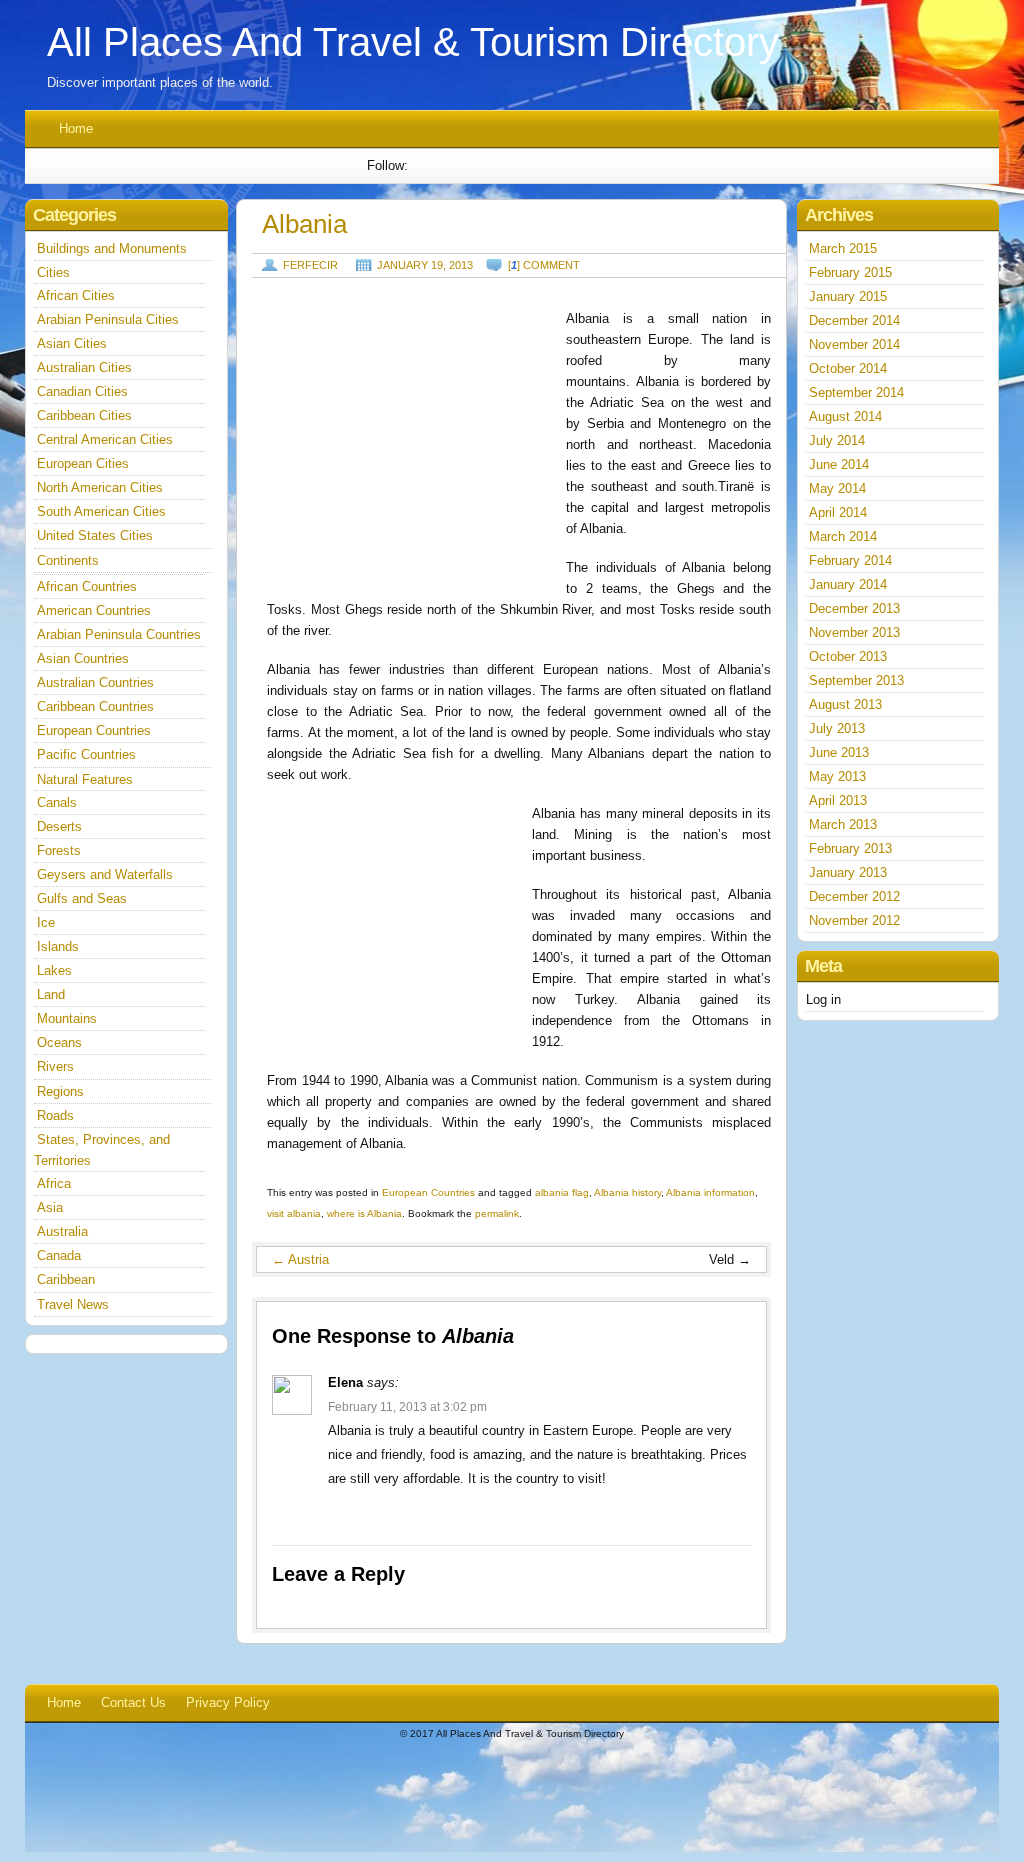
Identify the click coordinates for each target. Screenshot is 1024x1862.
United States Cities (95, 535)
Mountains (67, 1018)
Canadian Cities (82, 391)
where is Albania (364, 1213)
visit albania (294, 1213)
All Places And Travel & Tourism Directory (413, 42)
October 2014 (848, 368)
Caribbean (66, 1279)
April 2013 (838, 800)
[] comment (544, 265)
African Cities (76, 295)
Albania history (627, 1192)
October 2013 (848, 656)
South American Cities (101, 511)
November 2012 (854, 920)
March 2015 (843, 248)
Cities (53, 272)
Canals (57, 802)
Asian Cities (72, 343)
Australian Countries (95, 682)
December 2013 (854, 608)
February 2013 (850, 848)
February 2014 (850, 560)
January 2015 (848, 296)
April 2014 (838, 512)
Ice (46, 922)
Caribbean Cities (84, 415)
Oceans (59, 1042)
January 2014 (848, 584)
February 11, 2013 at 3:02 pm (407, 1407)
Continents (68, 560)
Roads (55, 1115)
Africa (54, 1183)
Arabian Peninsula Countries (119, 634)
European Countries (428, 1192)
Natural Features (85, 779)
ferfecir (310, 265)
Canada (59, 1255)
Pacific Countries (86, 754)
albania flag (562, 1192)
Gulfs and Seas (82, 898)
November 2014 (854, 344)
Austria (300, 1259)
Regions (60, 1091)
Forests (59, 850)
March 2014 (843, 536)
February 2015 (850, 272)
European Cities (83, 463)
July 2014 (837, 440)
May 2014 (837, 488)
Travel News (73, 1304)
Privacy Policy (228, 1702)
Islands (58, 946)
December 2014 (854, 320)
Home (76, 128)
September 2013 (856, 680)
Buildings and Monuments (112, 248)
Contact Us (133, 1702)
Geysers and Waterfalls (105, 874)
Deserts (59, 826)
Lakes (54, 970)
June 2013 (839, 752)
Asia (50, 1207)
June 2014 (839, 464)
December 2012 (854, 896)
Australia (62, 1231)
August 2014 (845, 416)
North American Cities (100, 487)
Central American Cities (105, 439)
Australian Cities (84, 367)
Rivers (55, 1066)
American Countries (94, 610)
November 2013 (854, 632)
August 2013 (845, 704)
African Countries (87, 586)
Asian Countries (83, 658)
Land (51, 994)
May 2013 (837, 776)
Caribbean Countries (95, 706)
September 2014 (856, 392)
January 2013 (848, 872)
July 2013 (837, 728)
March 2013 (843, 824)
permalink (497, 1213)
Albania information (710, 1192)
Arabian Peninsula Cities (108, 319)
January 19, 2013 (425, 265)
